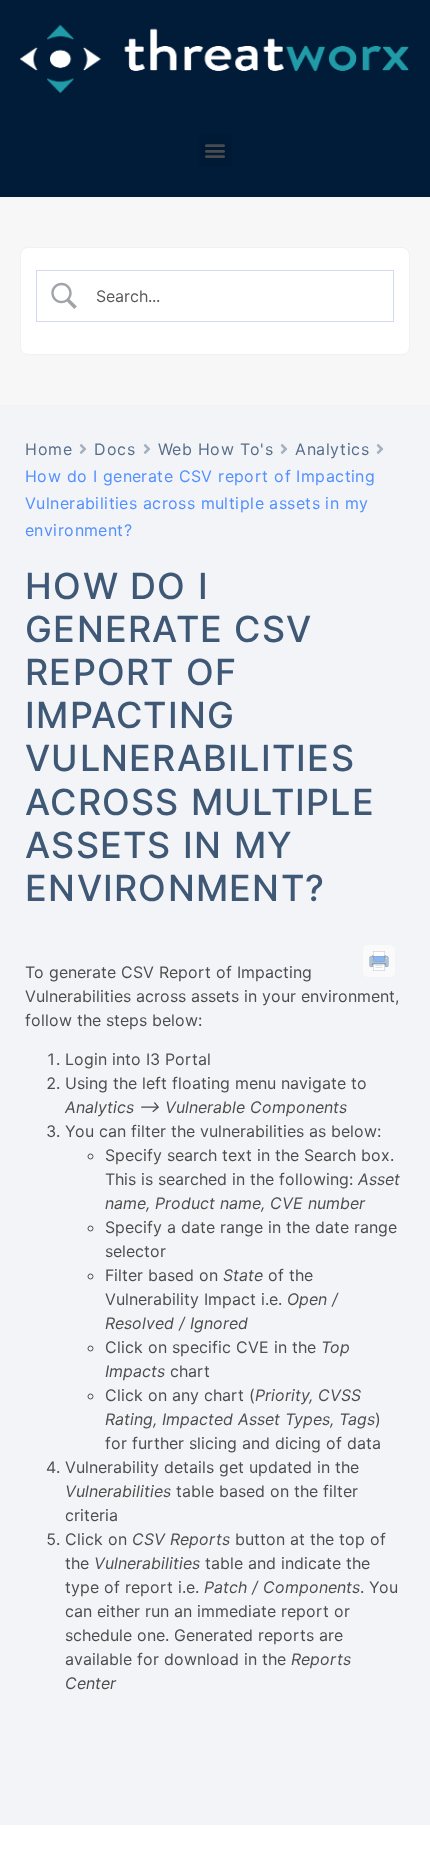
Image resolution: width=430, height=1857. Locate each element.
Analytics (332, 449)
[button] (215, 150)
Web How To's (216, 449)
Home (48, 449)
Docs (114, 449)
